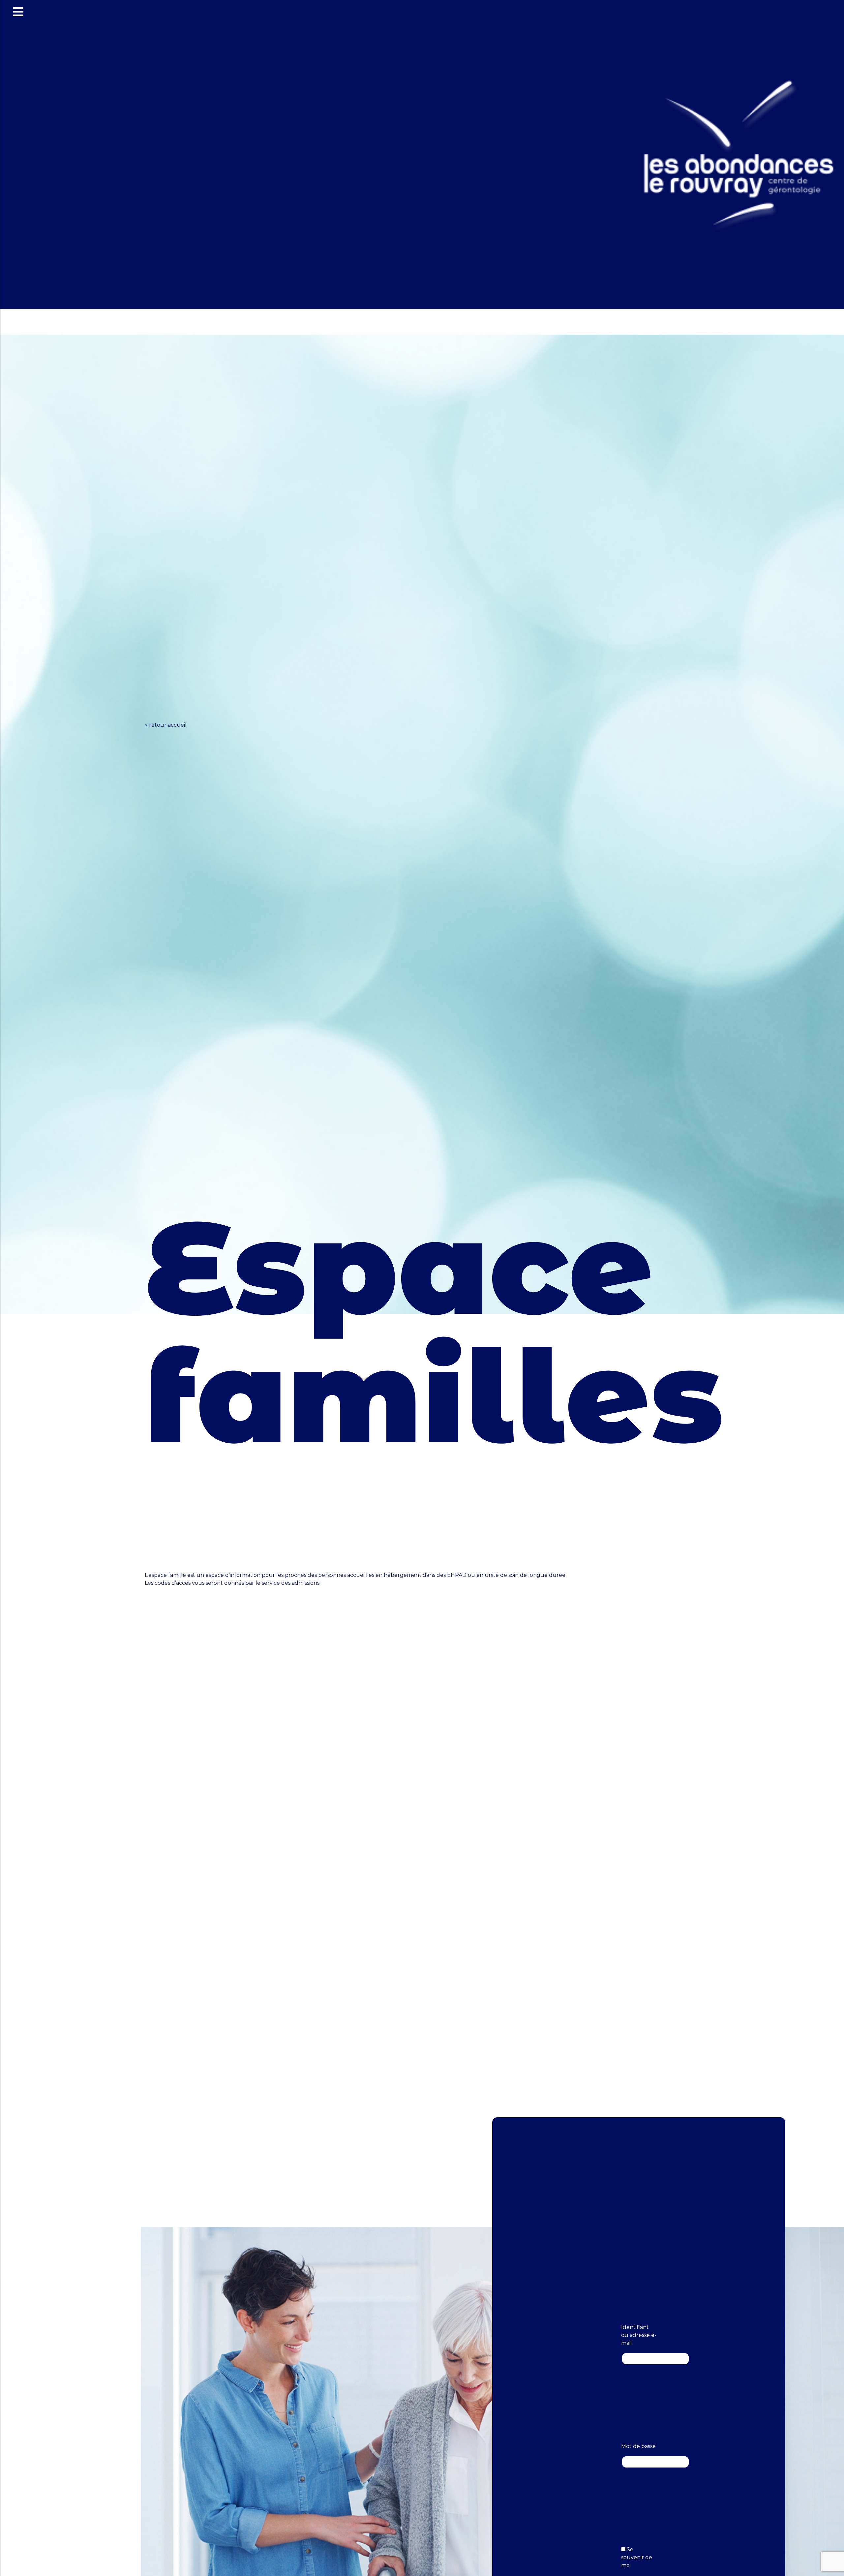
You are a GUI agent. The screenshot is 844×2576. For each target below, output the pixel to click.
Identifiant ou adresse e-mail (639, 2335)
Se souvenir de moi (637, 2557)
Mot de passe (638, 2446)
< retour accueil (166, 725)
